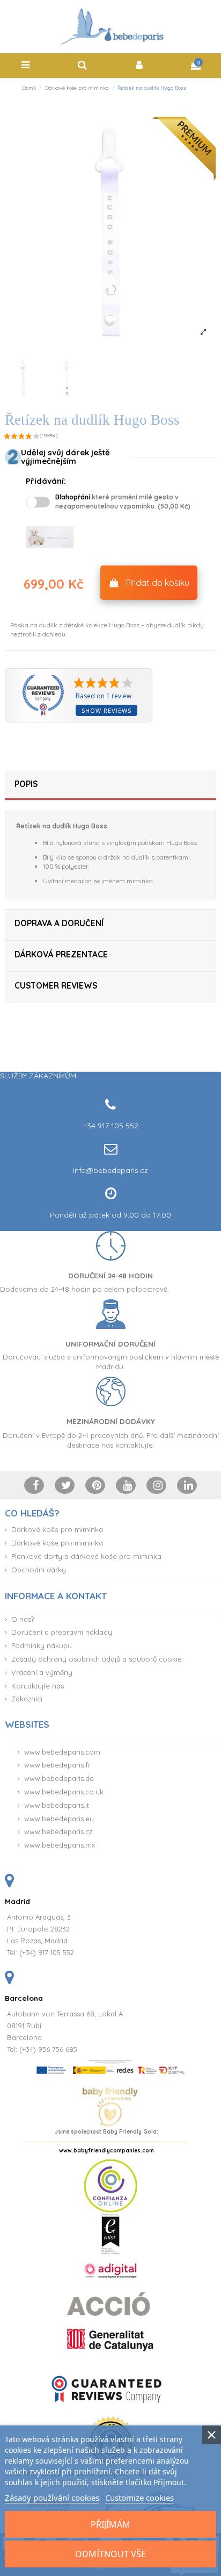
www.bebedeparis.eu (59, 1819)
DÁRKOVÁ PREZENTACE (61, 954)
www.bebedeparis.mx (60, 1845)
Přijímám (110, 2524)
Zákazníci (27, 1699)
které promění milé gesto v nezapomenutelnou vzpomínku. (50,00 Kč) (123, 502)
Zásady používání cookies (52, 2498)
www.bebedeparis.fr (57, 1765)
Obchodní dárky (39, 1570)
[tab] (110, 786)
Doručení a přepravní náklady (62, 1632)
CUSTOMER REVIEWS (56, 986)
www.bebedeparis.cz (58, 1831)
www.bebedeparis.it (57, 1805)
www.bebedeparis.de (59, 1778)
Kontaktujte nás (38, 1686)
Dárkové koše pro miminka (57, 1529)
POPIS (26, 784)
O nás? (23, 1619)
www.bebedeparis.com (62, 1752)
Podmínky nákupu (42, 1645)
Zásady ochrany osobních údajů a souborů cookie (97, 1659)
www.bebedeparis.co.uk (64, 1792)
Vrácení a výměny (42, 1672)
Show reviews (106, 710)
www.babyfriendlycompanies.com (106, 2151)
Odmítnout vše (110, 2554)
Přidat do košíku (158, 583)
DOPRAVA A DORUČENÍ (59, 923)
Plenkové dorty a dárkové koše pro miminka (86, 1556)
